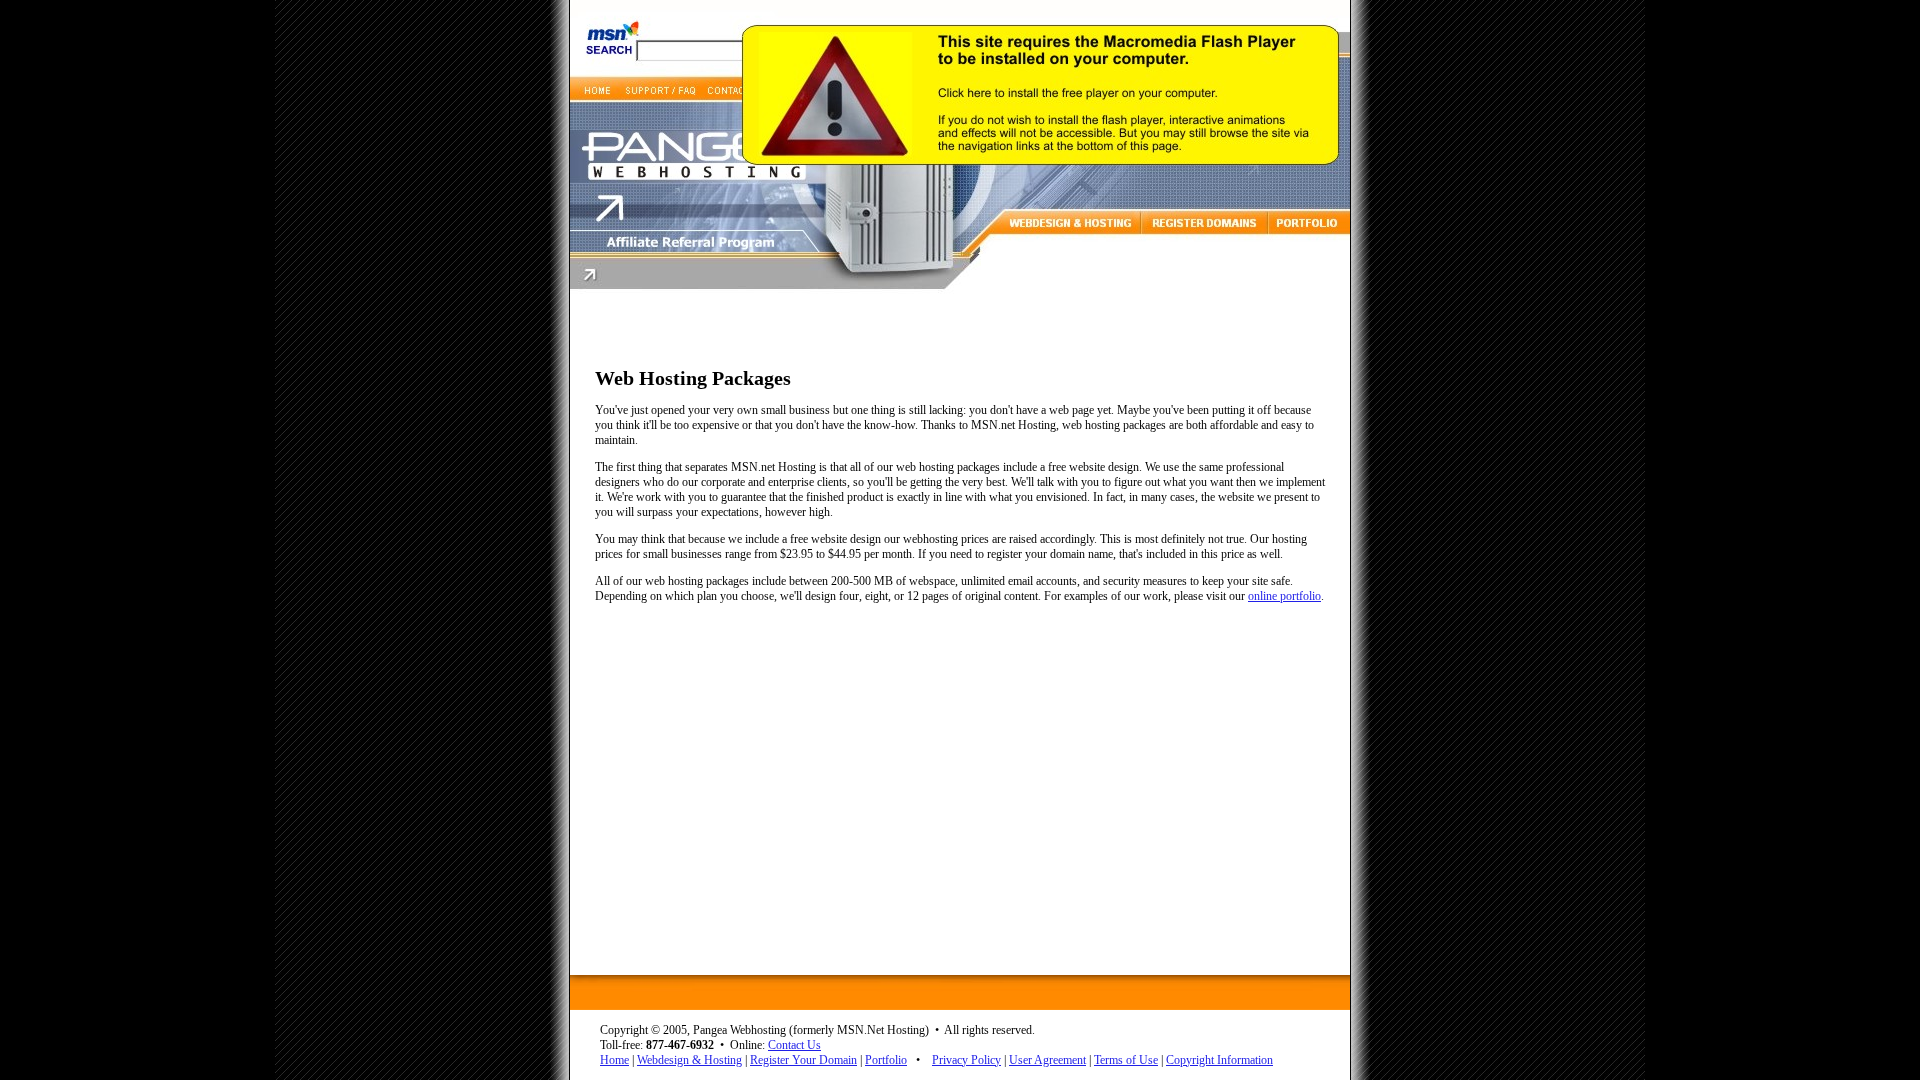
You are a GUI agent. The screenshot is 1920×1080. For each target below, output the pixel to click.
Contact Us (794, 1045)
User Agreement (1047, 1060)
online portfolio (1284, 596)
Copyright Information (1219, 1060)
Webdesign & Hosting (689, 1060)
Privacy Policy (966, 1060)
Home (614, 1060)
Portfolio (886, 1060)
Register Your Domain (803, 1060)
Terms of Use (1126, 1060)
